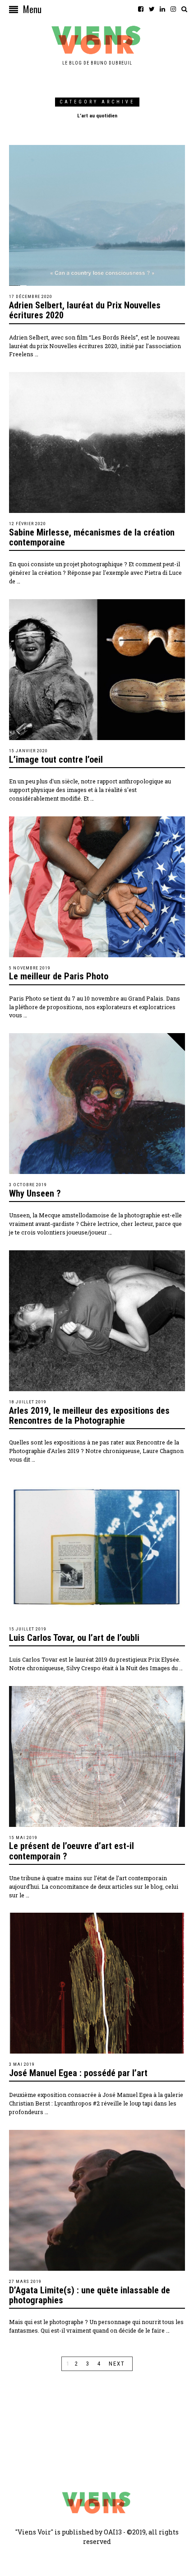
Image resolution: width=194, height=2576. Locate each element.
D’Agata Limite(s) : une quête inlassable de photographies (90, 2295)
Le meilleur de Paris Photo (59, 976)
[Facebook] (141, 9)
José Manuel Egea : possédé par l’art (78, 2073)
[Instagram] (173, 9)
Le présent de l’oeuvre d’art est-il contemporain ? (72, 1851)
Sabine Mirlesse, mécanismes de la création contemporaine (92, 537)
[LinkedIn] (162, 9)
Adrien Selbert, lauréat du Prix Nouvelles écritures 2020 (85, 310)
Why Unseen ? (35, 1193)
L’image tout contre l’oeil (56, 759)
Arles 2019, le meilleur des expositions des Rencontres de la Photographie (89, 1416)
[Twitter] (152, 9)
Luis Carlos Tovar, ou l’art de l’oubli (74, 1638)
